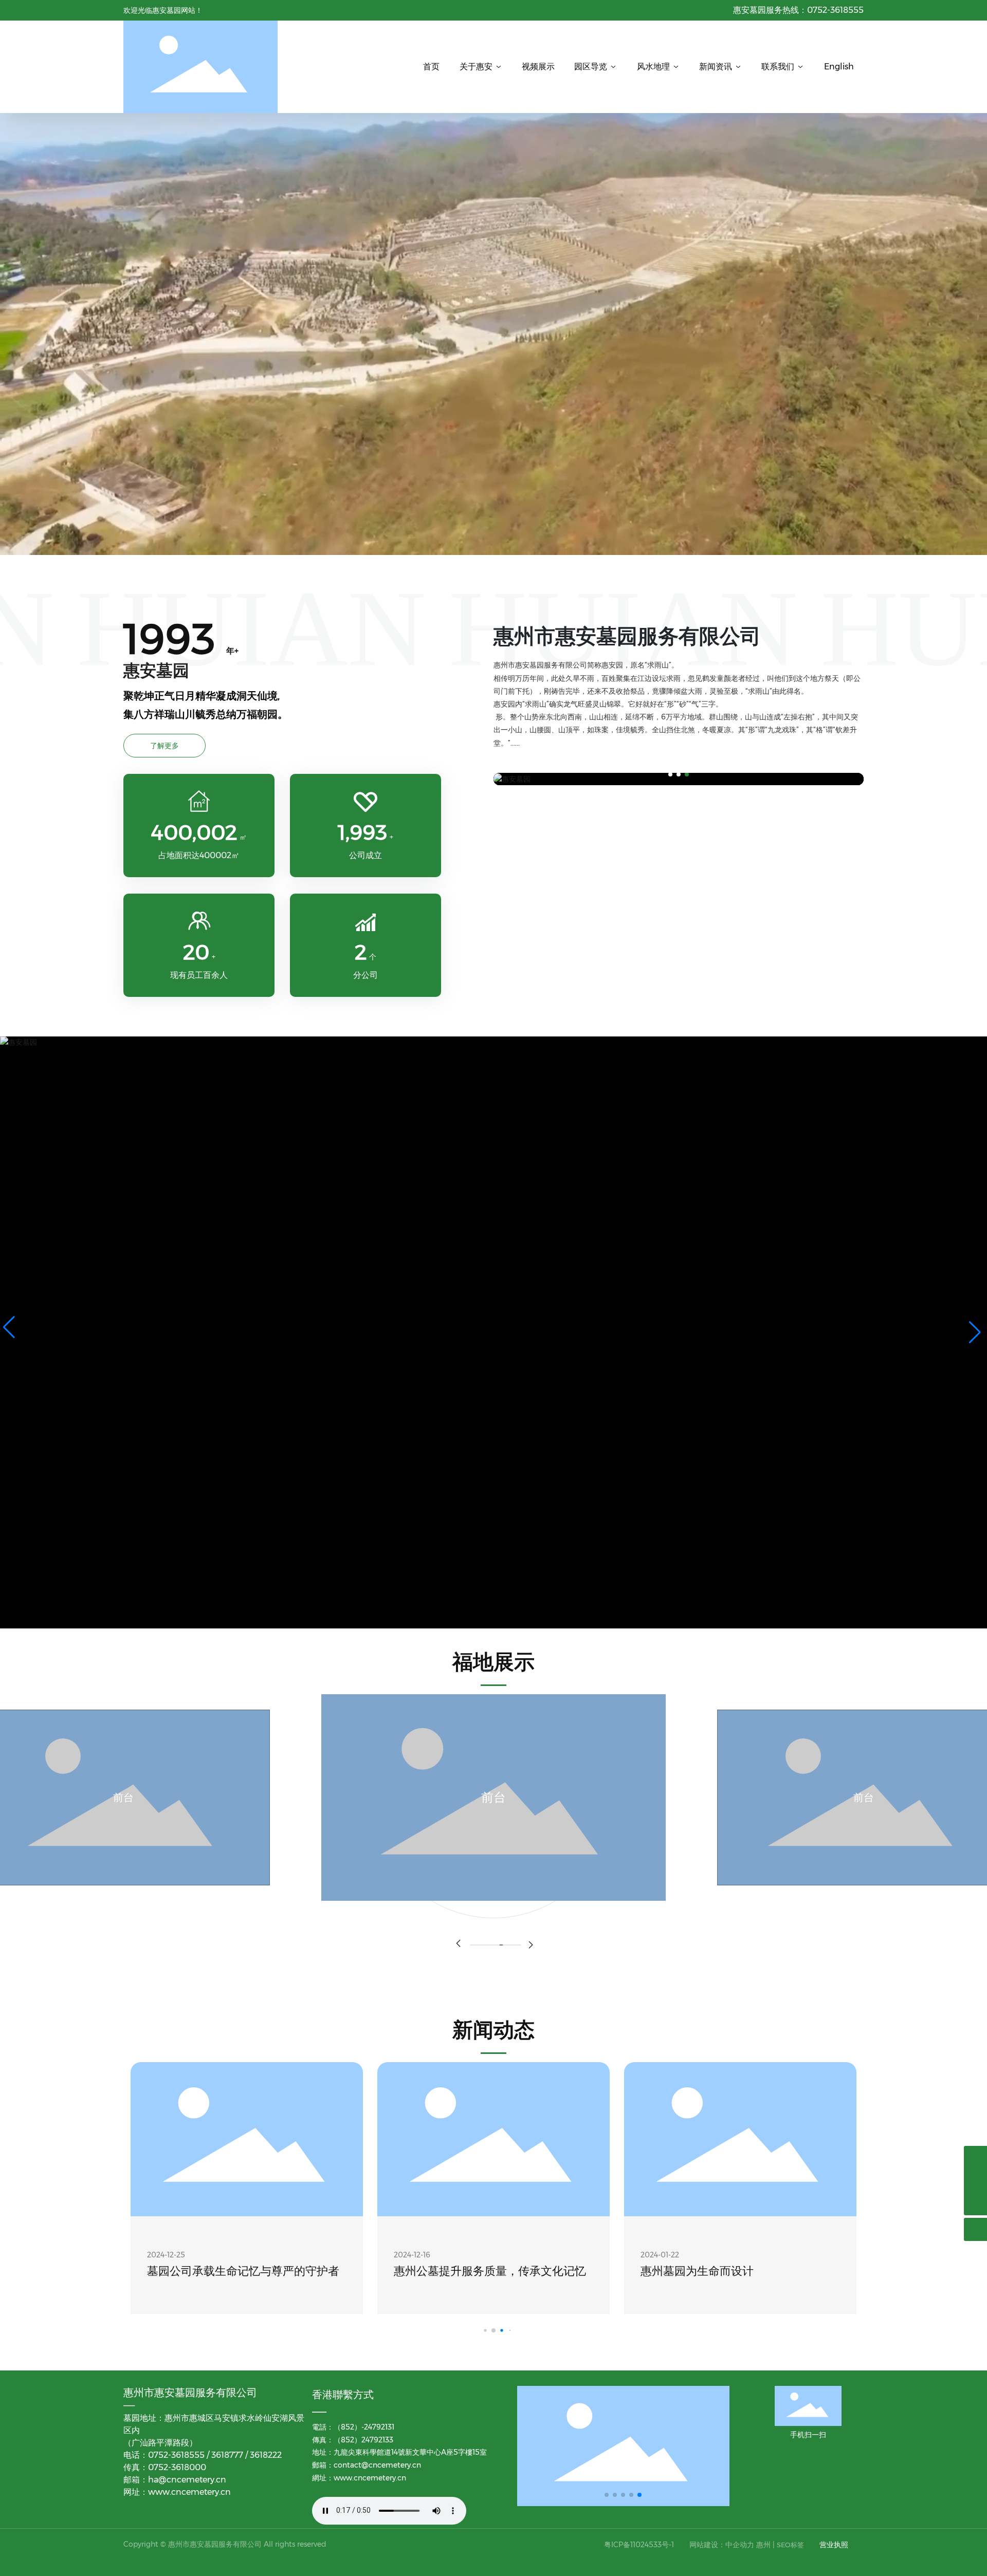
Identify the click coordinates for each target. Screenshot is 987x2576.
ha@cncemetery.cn (187, 2480)
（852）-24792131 (364, 2427)
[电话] (975, 2157)
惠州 (763, 2545)
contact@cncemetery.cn (377, 2465)
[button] (670, 774)
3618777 (228, 2455)
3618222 (266, 2455)
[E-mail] (975, 2181)
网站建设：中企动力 (722, 2545)
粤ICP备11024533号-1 (639, 2545)
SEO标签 (790, 2545)
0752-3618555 (835, 10)
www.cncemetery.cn (190, 2492)
